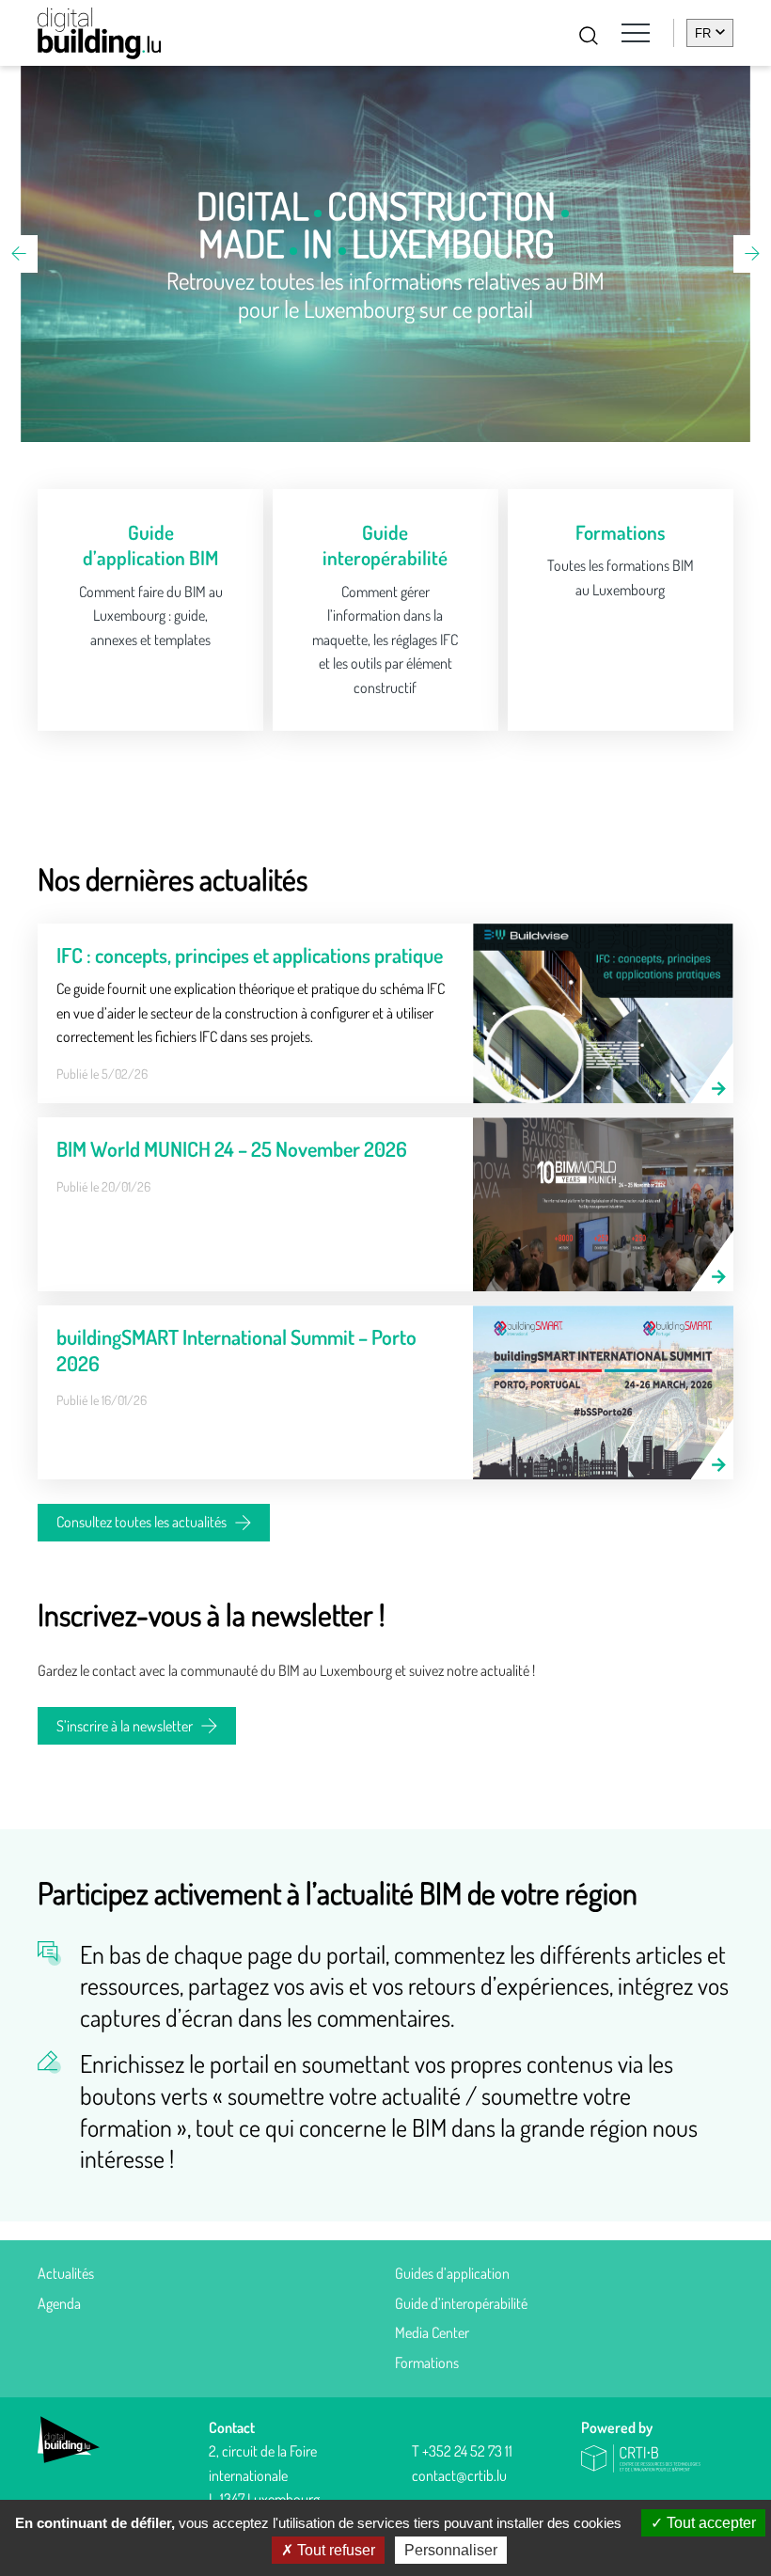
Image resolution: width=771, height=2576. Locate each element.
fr (703, 33)
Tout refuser (334, 2550)
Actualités (66, 2273)
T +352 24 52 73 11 (462, 2451)
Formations (427, 2363)
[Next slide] (752, 254)
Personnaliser (451, 2550)
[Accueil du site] (99, 33)
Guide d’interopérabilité (461, 2303)
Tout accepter (709, 2523)
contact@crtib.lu (459, 2475)
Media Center (432, 2332)
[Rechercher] (589, 36)
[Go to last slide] (19, 254)
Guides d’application (452, 2273)
